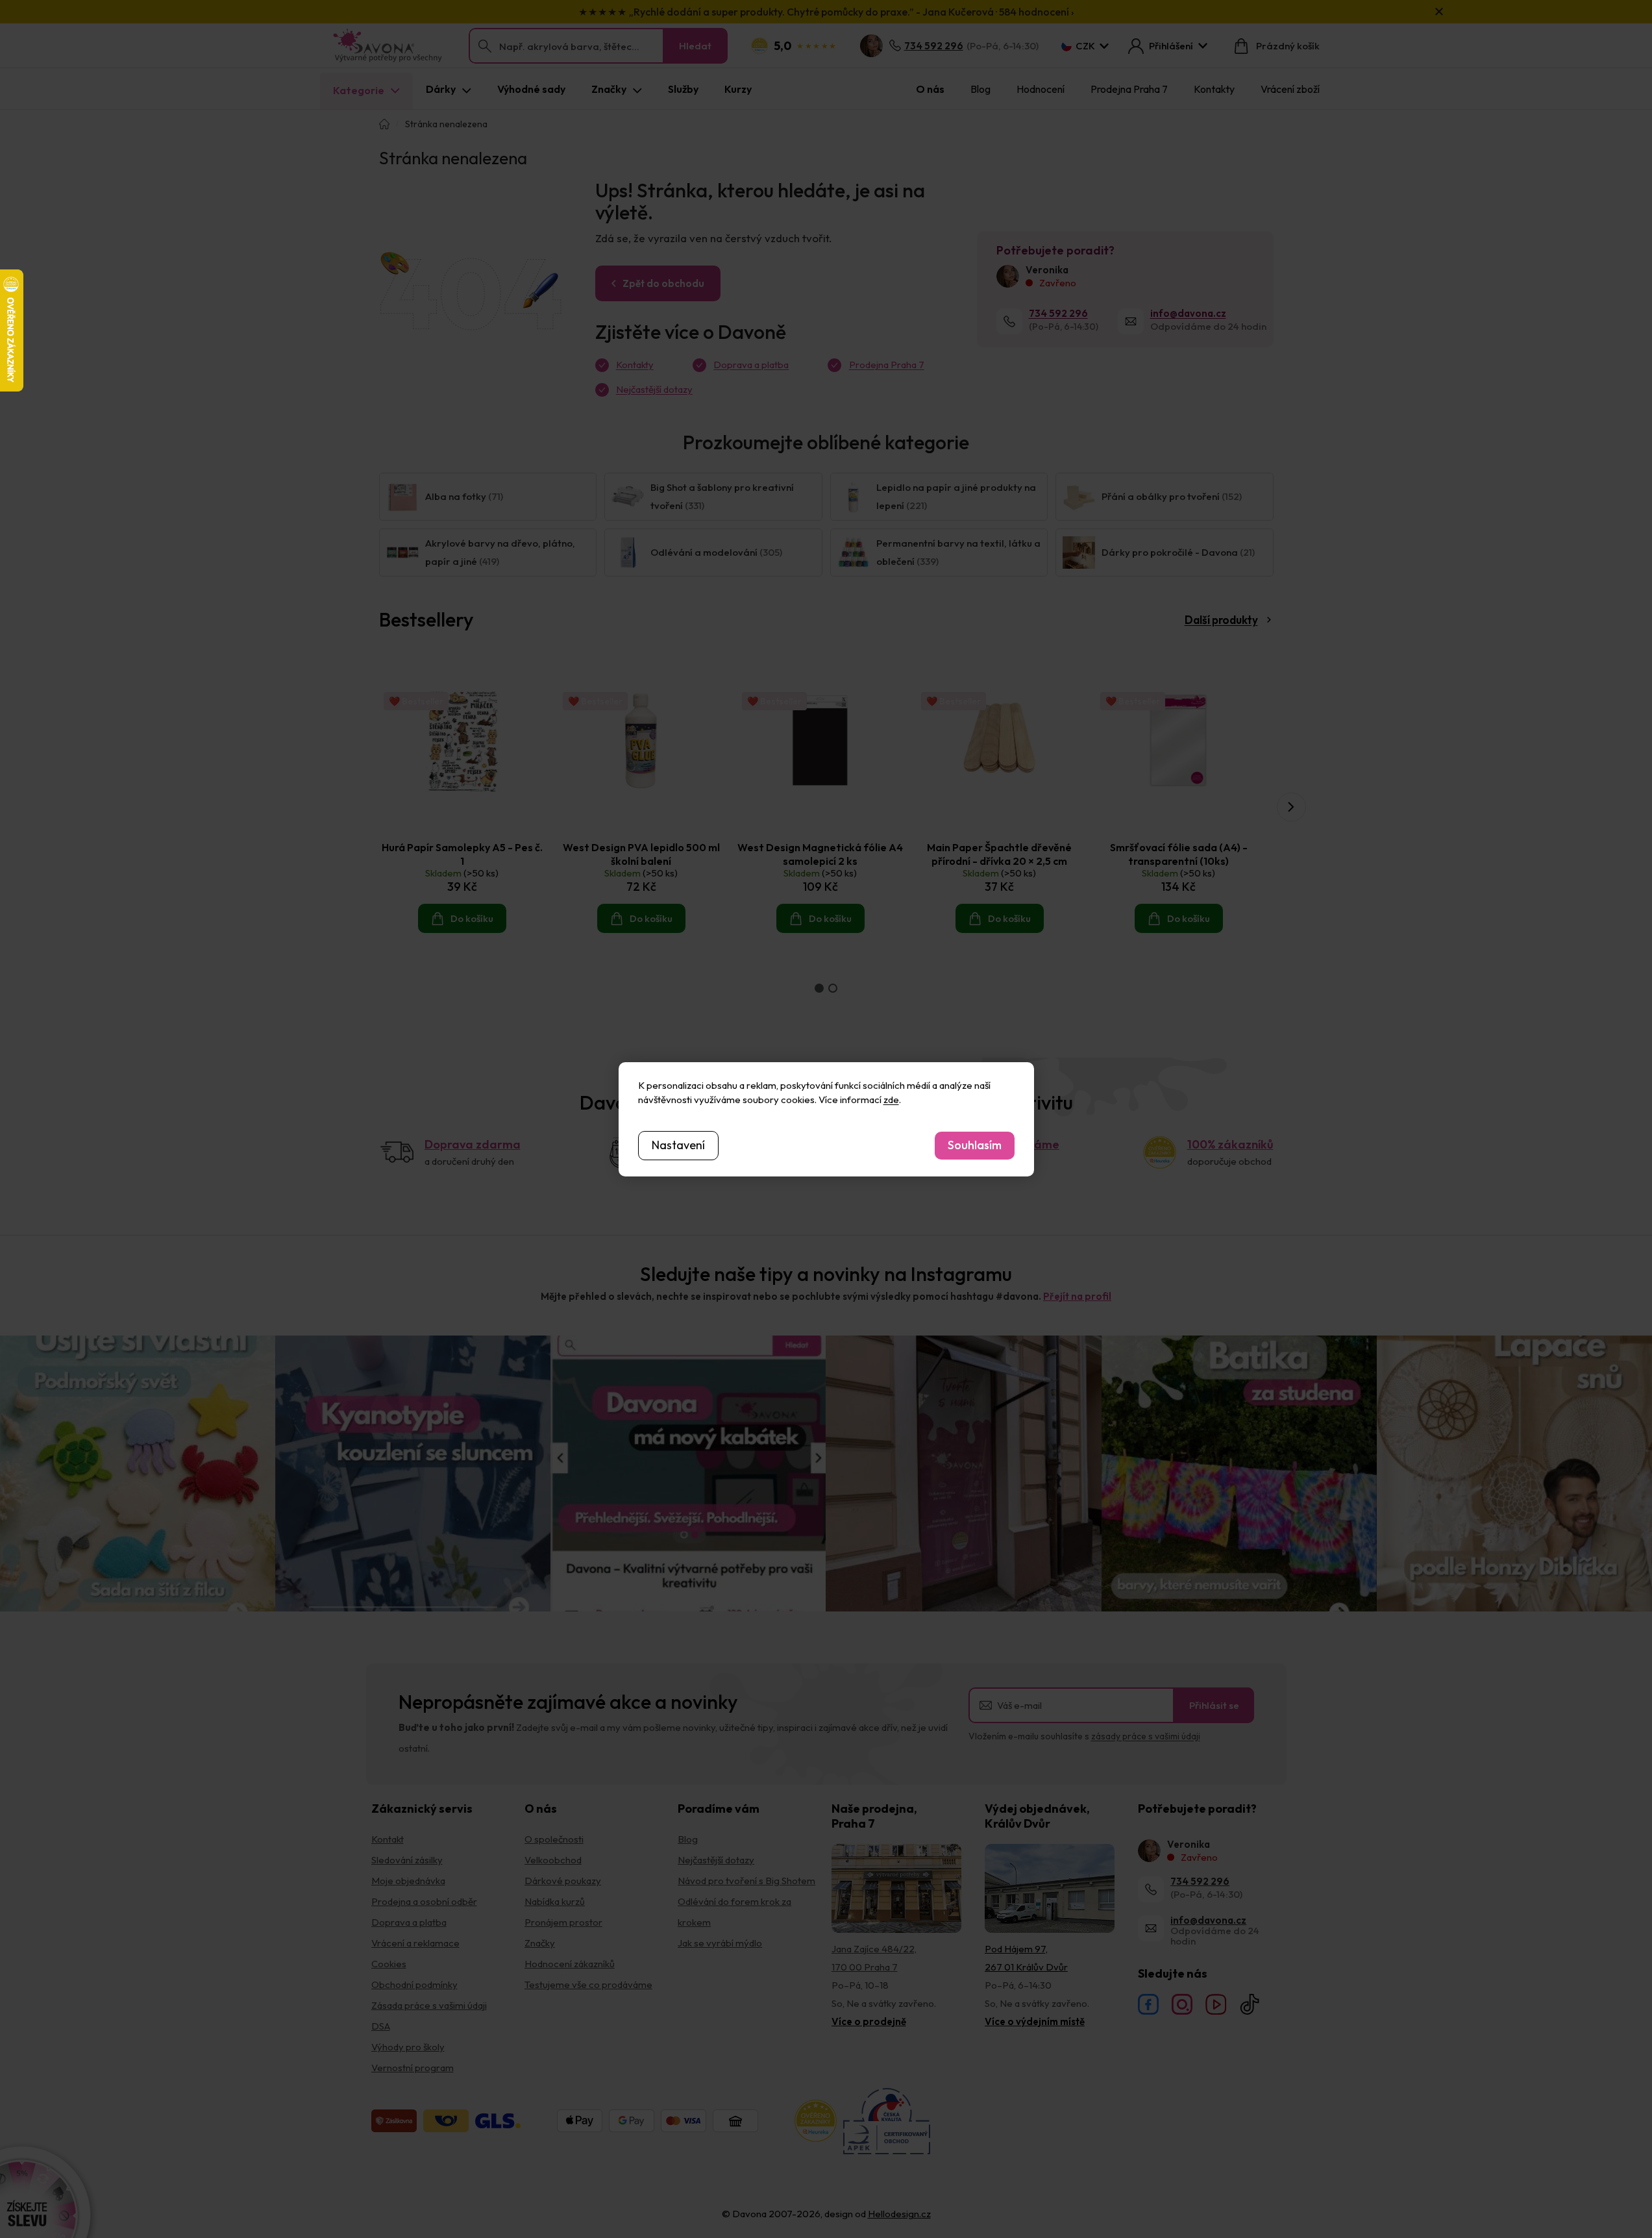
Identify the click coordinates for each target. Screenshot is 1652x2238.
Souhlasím (975, 1145)
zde (891, 1100)
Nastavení (678, 1145)
